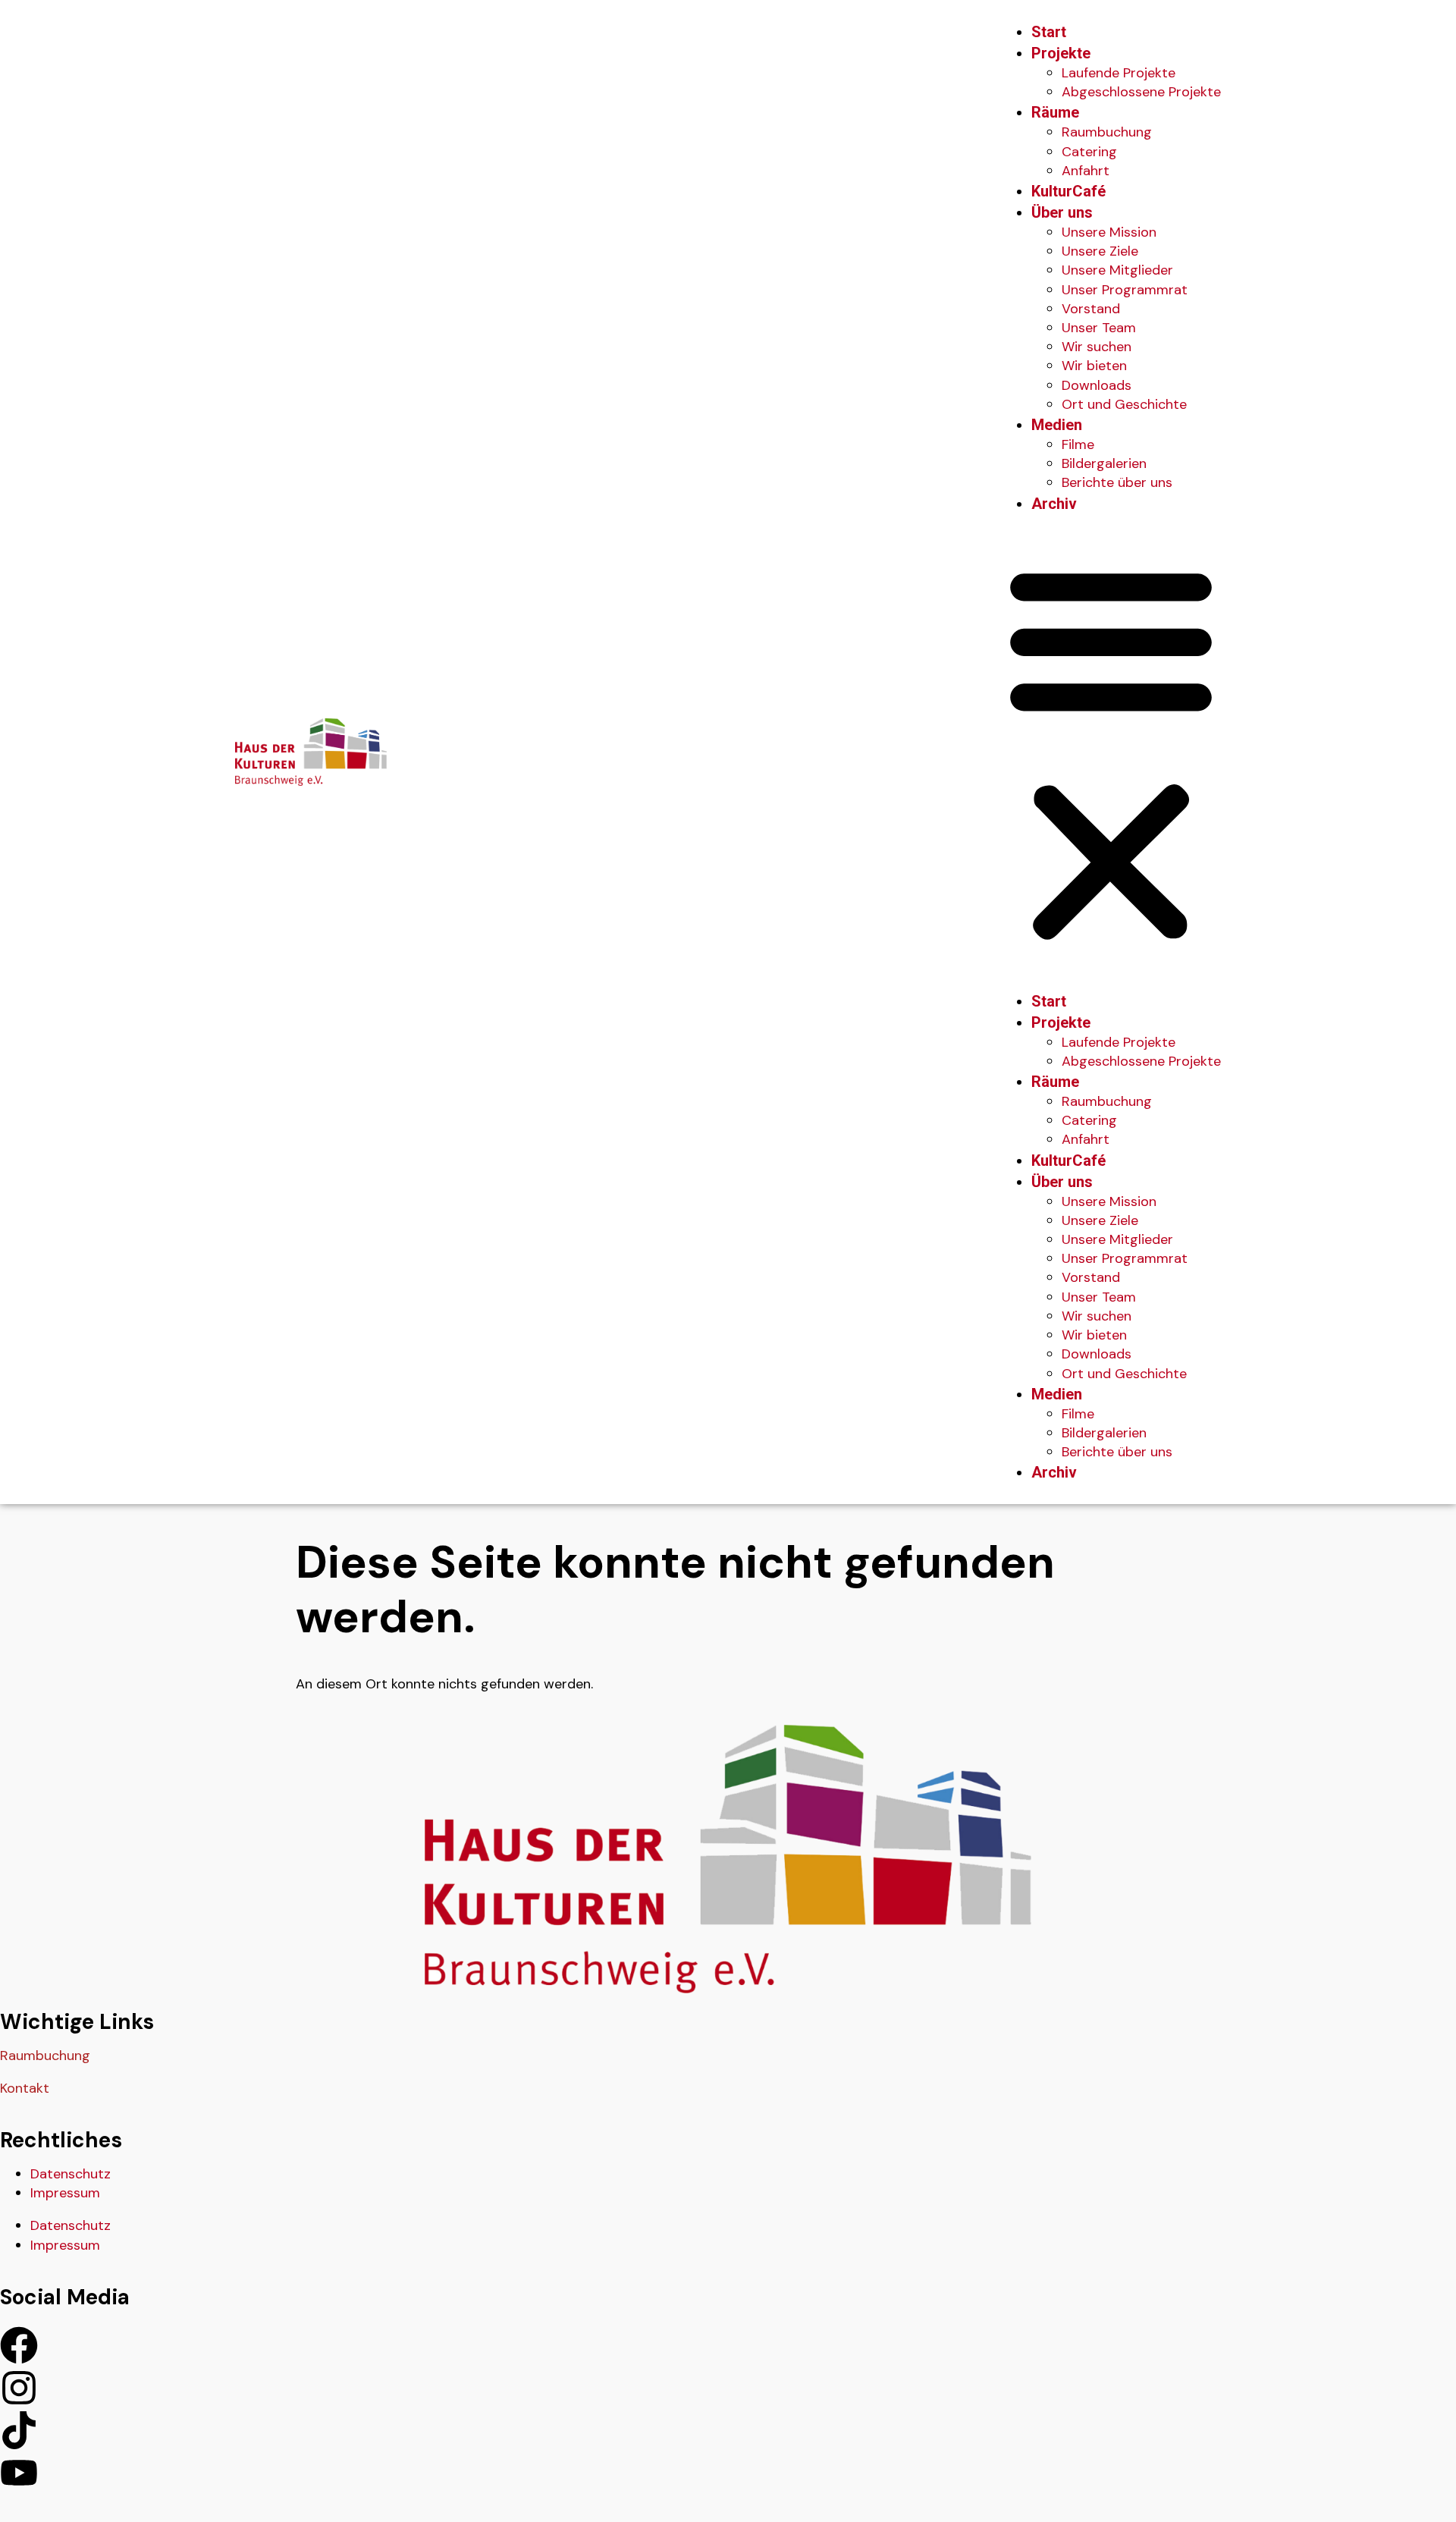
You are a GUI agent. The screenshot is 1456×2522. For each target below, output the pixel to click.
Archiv (1054, 504)
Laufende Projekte (1119, 73)
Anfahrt (1086, 171)
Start (1049, 32)
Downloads (1097, 385)
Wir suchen (1097, 347)
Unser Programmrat (1125, 290)
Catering (1089, 152)
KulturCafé (1068, 191)
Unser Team (1099, 328)
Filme (1078, 444)
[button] (1111, 752)
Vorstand (1091, 309)
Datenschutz (71, 2174)
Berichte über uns (1117, 482)
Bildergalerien (1104, 463)
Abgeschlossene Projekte (1141, 92)
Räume (1055, 112)
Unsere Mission (1109, 232)
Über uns (1062, 212)
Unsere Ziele (1100, 251)
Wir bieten (1094, 366)
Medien (1057, 425)
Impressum (65, 2193)
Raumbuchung (1107, 132)
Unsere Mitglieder (1117, 270)
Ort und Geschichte (1124, 404)
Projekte (1061, 53)
